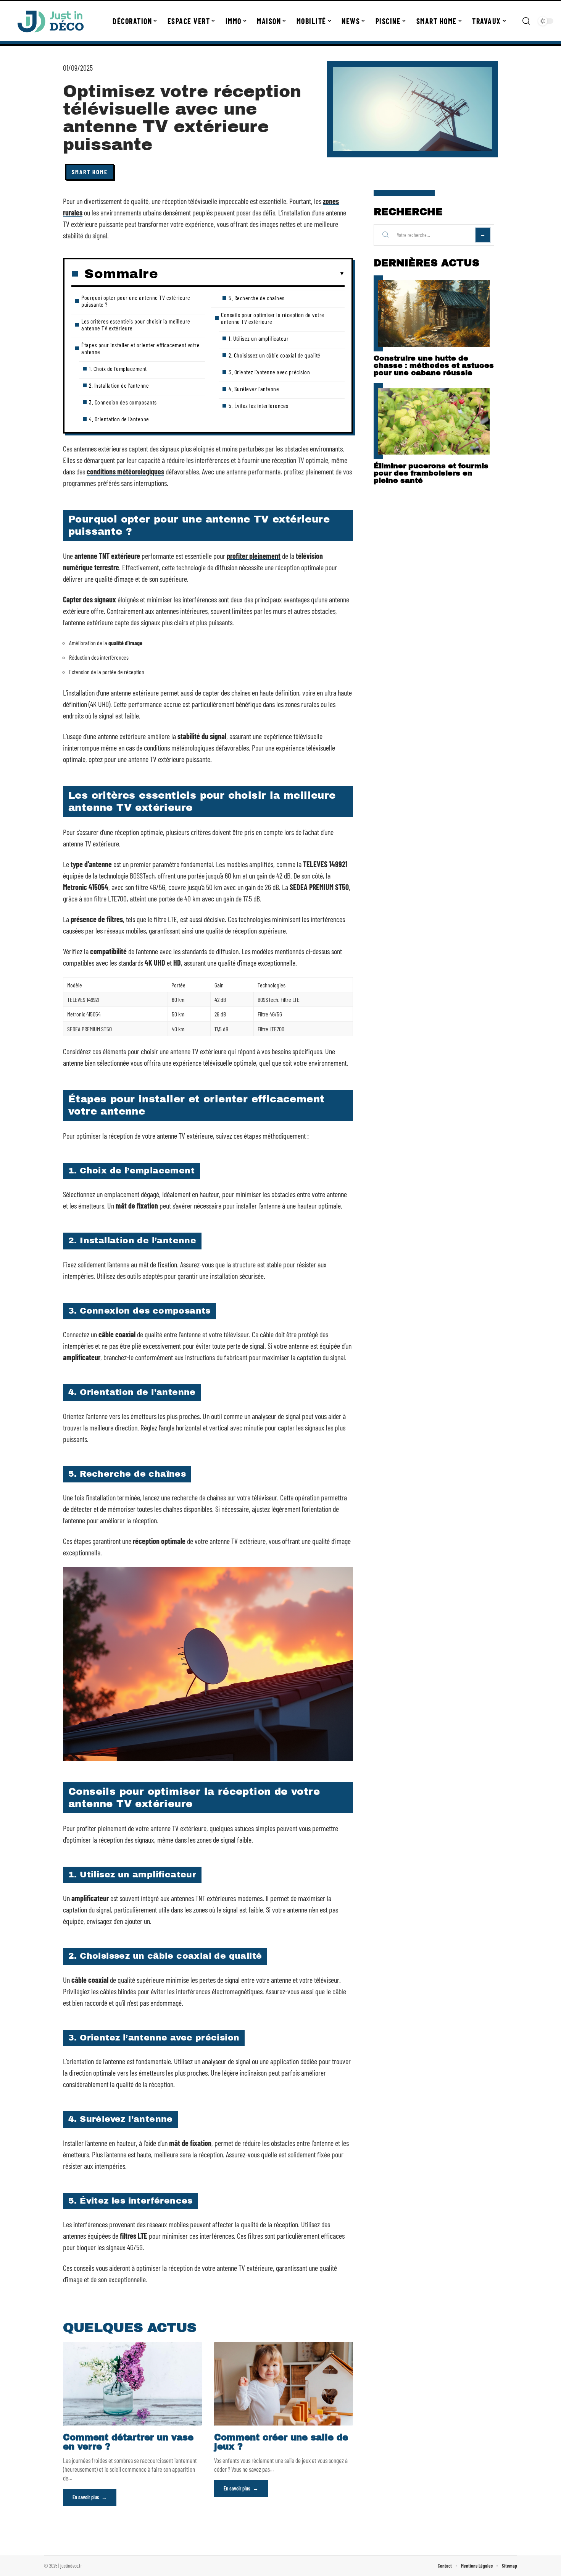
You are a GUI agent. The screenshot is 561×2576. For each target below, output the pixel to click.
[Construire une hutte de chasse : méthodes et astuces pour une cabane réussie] (434, 313)
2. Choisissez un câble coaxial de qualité (275, 355)
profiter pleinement (254, 556)
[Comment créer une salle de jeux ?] (284, 2383)
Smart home (90, 172)
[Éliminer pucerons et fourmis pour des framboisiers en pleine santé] (434, 421)
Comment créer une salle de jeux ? (281, 2442)
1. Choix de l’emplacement (118, 368)
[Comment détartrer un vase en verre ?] (132, 2383)
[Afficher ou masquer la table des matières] (251, 274)
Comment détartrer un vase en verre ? (128, 2442)
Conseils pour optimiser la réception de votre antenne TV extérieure (273, 318)
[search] (526, 21)
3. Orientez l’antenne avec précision (269, 372)
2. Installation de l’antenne (119, 385)
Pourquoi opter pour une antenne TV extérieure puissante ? (136, 301)
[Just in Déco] (50, 21)
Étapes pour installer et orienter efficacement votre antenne (140, 348)
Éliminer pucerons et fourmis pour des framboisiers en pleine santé (431, 473)
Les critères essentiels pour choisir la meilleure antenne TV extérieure (136, 324)
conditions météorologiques (125, 471)
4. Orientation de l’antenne (119, 419)
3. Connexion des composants (123, 402)
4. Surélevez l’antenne (254, 389)
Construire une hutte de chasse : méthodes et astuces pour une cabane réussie (434, 365)
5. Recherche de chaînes (257, 298)
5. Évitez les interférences (259, 405)
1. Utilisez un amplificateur (259, 338)
